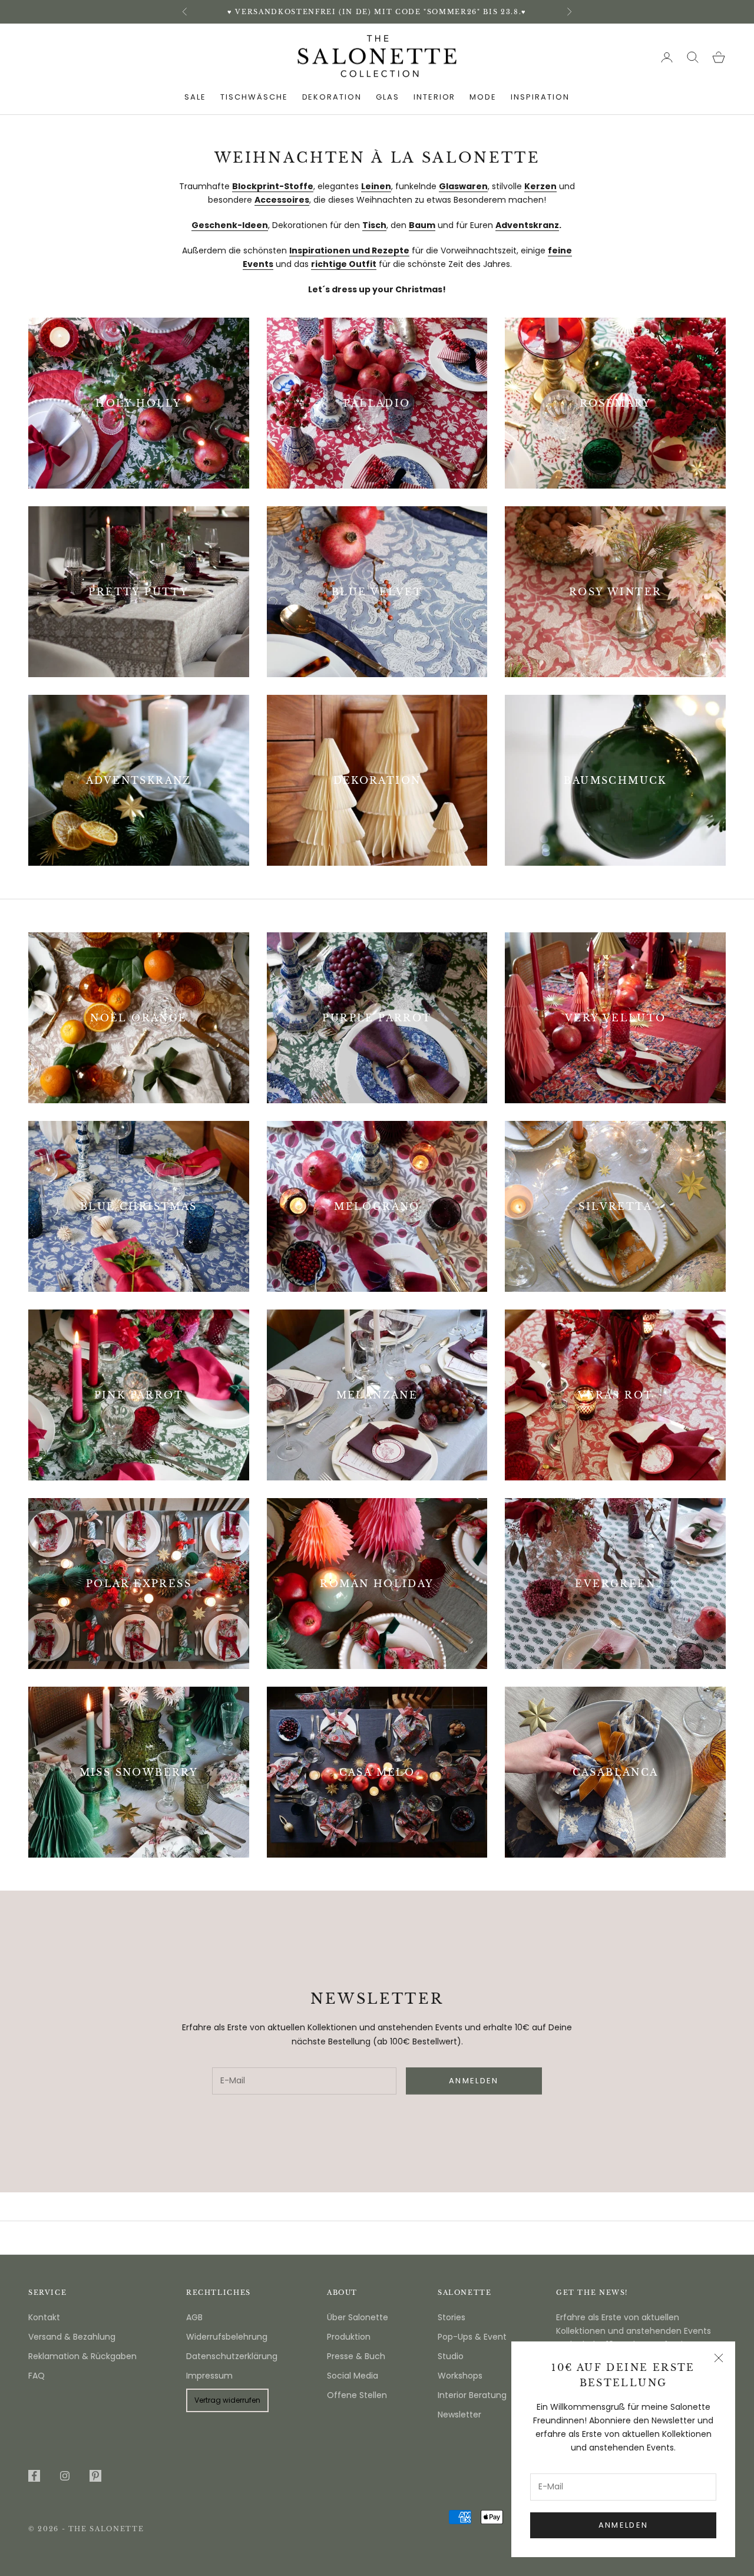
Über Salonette (358, 2317)
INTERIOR (435, 97)
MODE (483, 97)
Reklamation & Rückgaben (82, 2356)
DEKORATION (332, 97)
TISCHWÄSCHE (254, 97)
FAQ (37, 2376)
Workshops (460, 2376)
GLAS (388, 97)
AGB (194, 2317)
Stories (452, 2317)
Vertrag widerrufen (227, 2400)
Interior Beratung (472, 2395)
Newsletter (459, 2415)
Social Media (353, 2376)
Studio (451, 2356)
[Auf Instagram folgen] (65, 2476)
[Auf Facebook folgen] (34, 2476)
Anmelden (624, 2525)
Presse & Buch (356, 2356)
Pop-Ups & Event (472, 2337)
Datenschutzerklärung (232, 2356)
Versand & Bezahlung (72, 2337)
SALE (195, 97)
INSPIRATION (540, 97)
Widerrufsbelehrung (227, 2337)
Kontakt (44, 2317)
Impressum (209, 2376)
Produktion (349, 2337)
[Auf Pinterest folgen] (95, 2476)
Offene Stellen (357, 2395)
